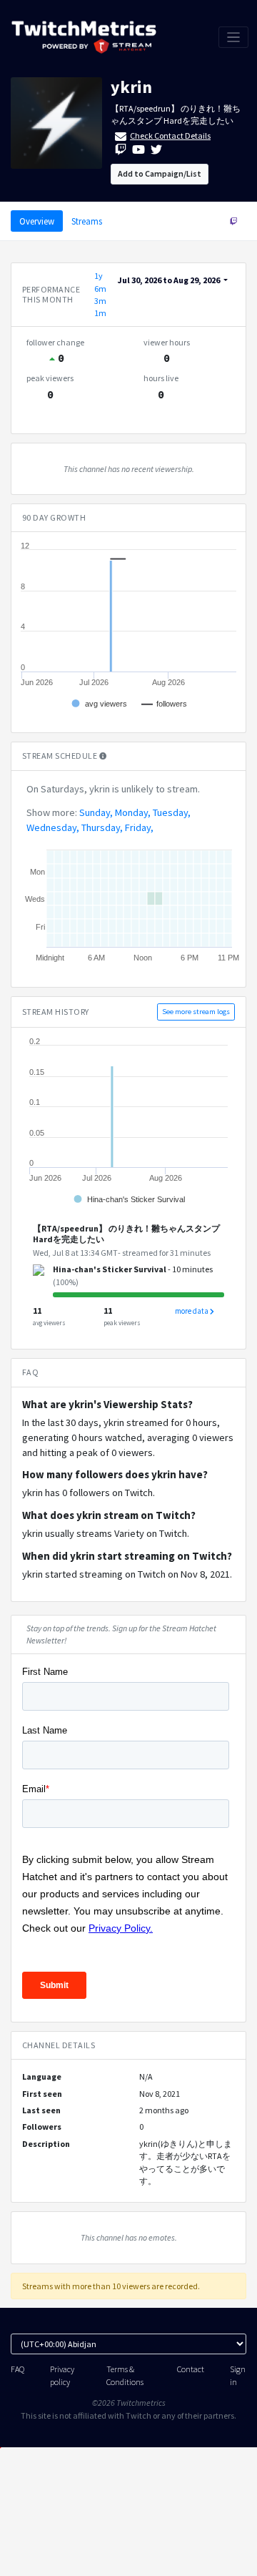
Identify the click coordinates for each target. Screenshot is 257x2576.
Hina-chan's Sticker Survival (110, 1269)
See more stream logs (196, 1012)
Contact (191, 2369)
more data (192, 1311)
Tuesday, (172, 812)
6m (100, 289)
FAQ (17, 2369)
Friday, (139, 827)
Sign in (238, 2375)
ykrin (131, 87)
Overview (37, 221)
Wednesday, (53, 827)
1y (99, 276)
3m (100, 301)
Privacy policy (62, 2375)
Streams (87, 221)
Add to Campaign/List (160, 173)
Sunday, (96, 812)
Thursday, (102, 827)
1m (100, 313)
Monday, (133, 812)
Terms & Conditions (125, 2375)
